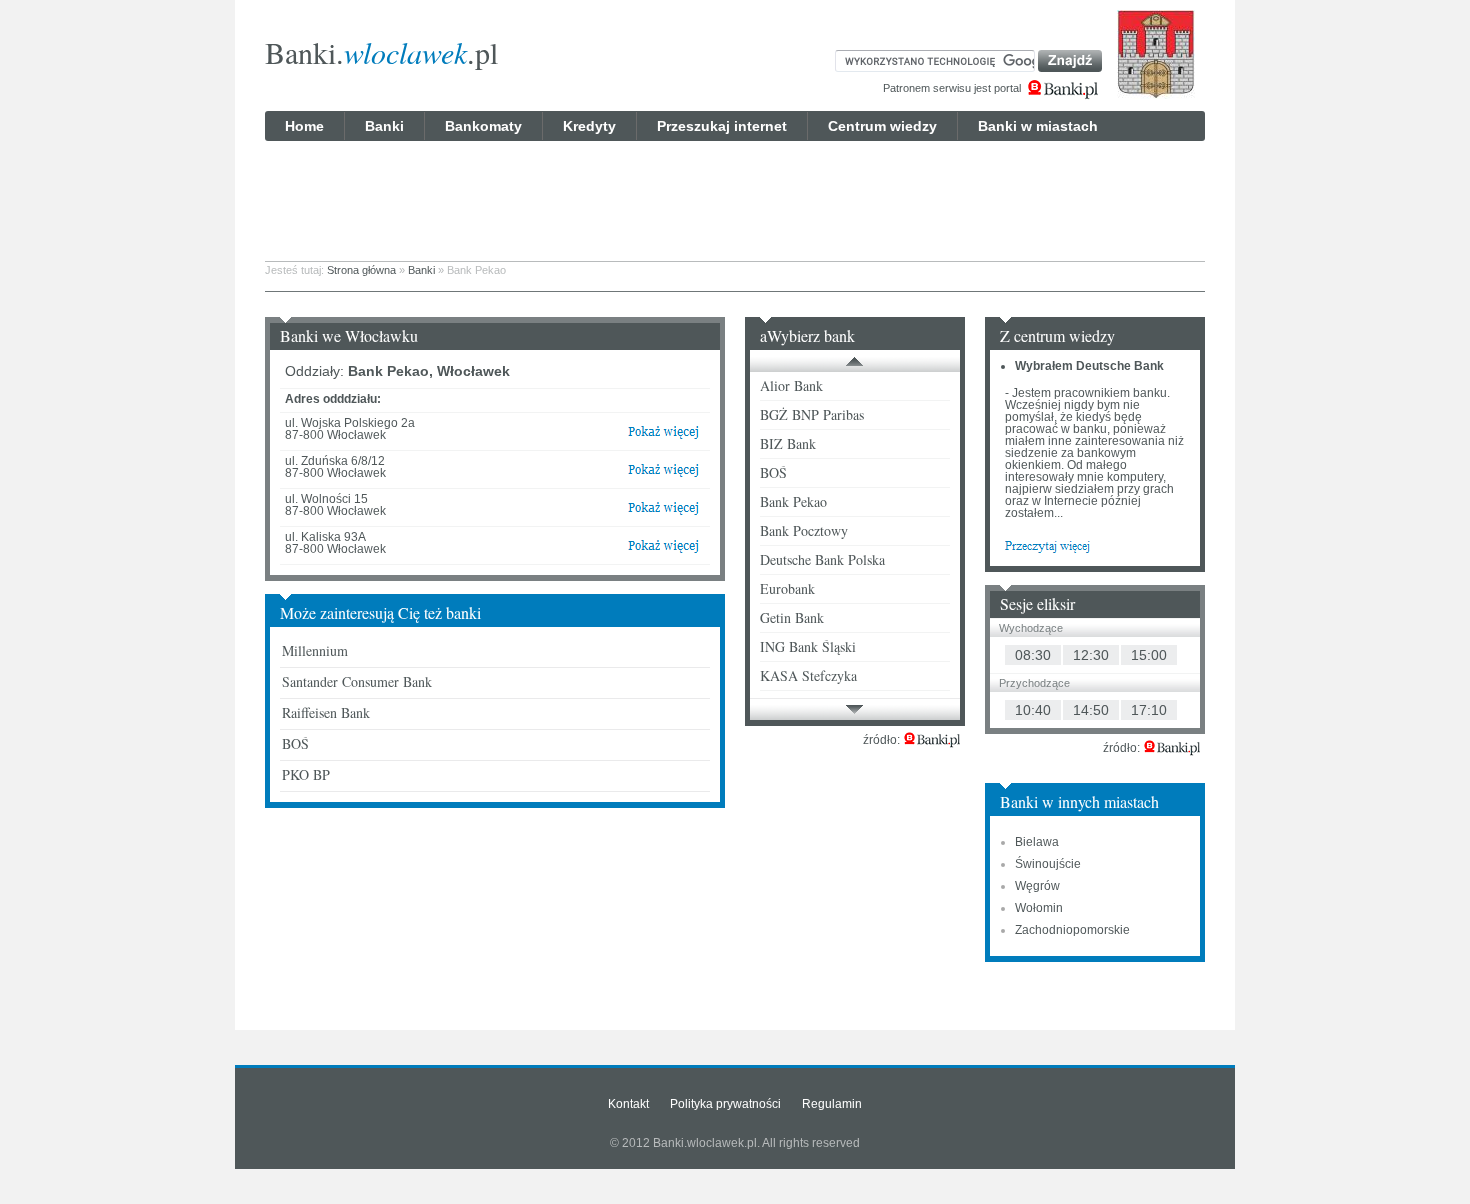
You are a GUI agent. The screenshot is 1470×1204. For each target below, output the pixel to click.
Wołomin (1039, 908)
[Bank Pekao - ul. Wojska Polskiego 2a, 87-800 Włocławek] (663, 436)
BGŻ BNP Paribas (812, 414)
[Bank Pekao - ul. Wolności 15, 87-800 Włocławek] (663, 512)
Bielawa (1037, 842)
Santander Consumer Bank (357, 681)
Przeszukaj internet (722, 126)
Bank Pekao (793, 501)
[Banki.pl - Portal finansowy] (932, 740)
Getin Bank (792, 617)
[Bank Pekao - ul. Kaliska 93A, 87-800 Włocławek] (663, 550)
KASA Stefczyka (808, 675)
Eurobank (787, 588)
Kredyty (589, 126)
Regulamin (832, 1104)
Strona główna (361, 270)
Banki (384, 126)
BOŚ (295, 743)
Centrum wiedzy (882, 126)
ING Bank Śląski (808, 646)
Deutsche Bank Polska (822, 559)
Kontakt (628, 1104)
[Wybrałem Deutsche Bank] (1047, 545)
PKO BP (306, 774)
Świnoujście (1048, 864)
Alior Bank (791, 385)
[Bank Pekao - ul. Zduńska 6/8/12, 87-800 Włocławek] (663, 474)
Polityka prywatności (725, 1104)
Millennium (315, 650)
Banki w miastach (1038, 126)
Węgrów (1037, 886)
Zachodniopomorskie (1072, 930)
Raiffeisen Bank (326, 712)
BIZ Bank (788, 443)
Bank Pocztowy (804, 530)
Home (304, 126)
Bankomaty (483, 126)
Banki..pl (381, 52)
